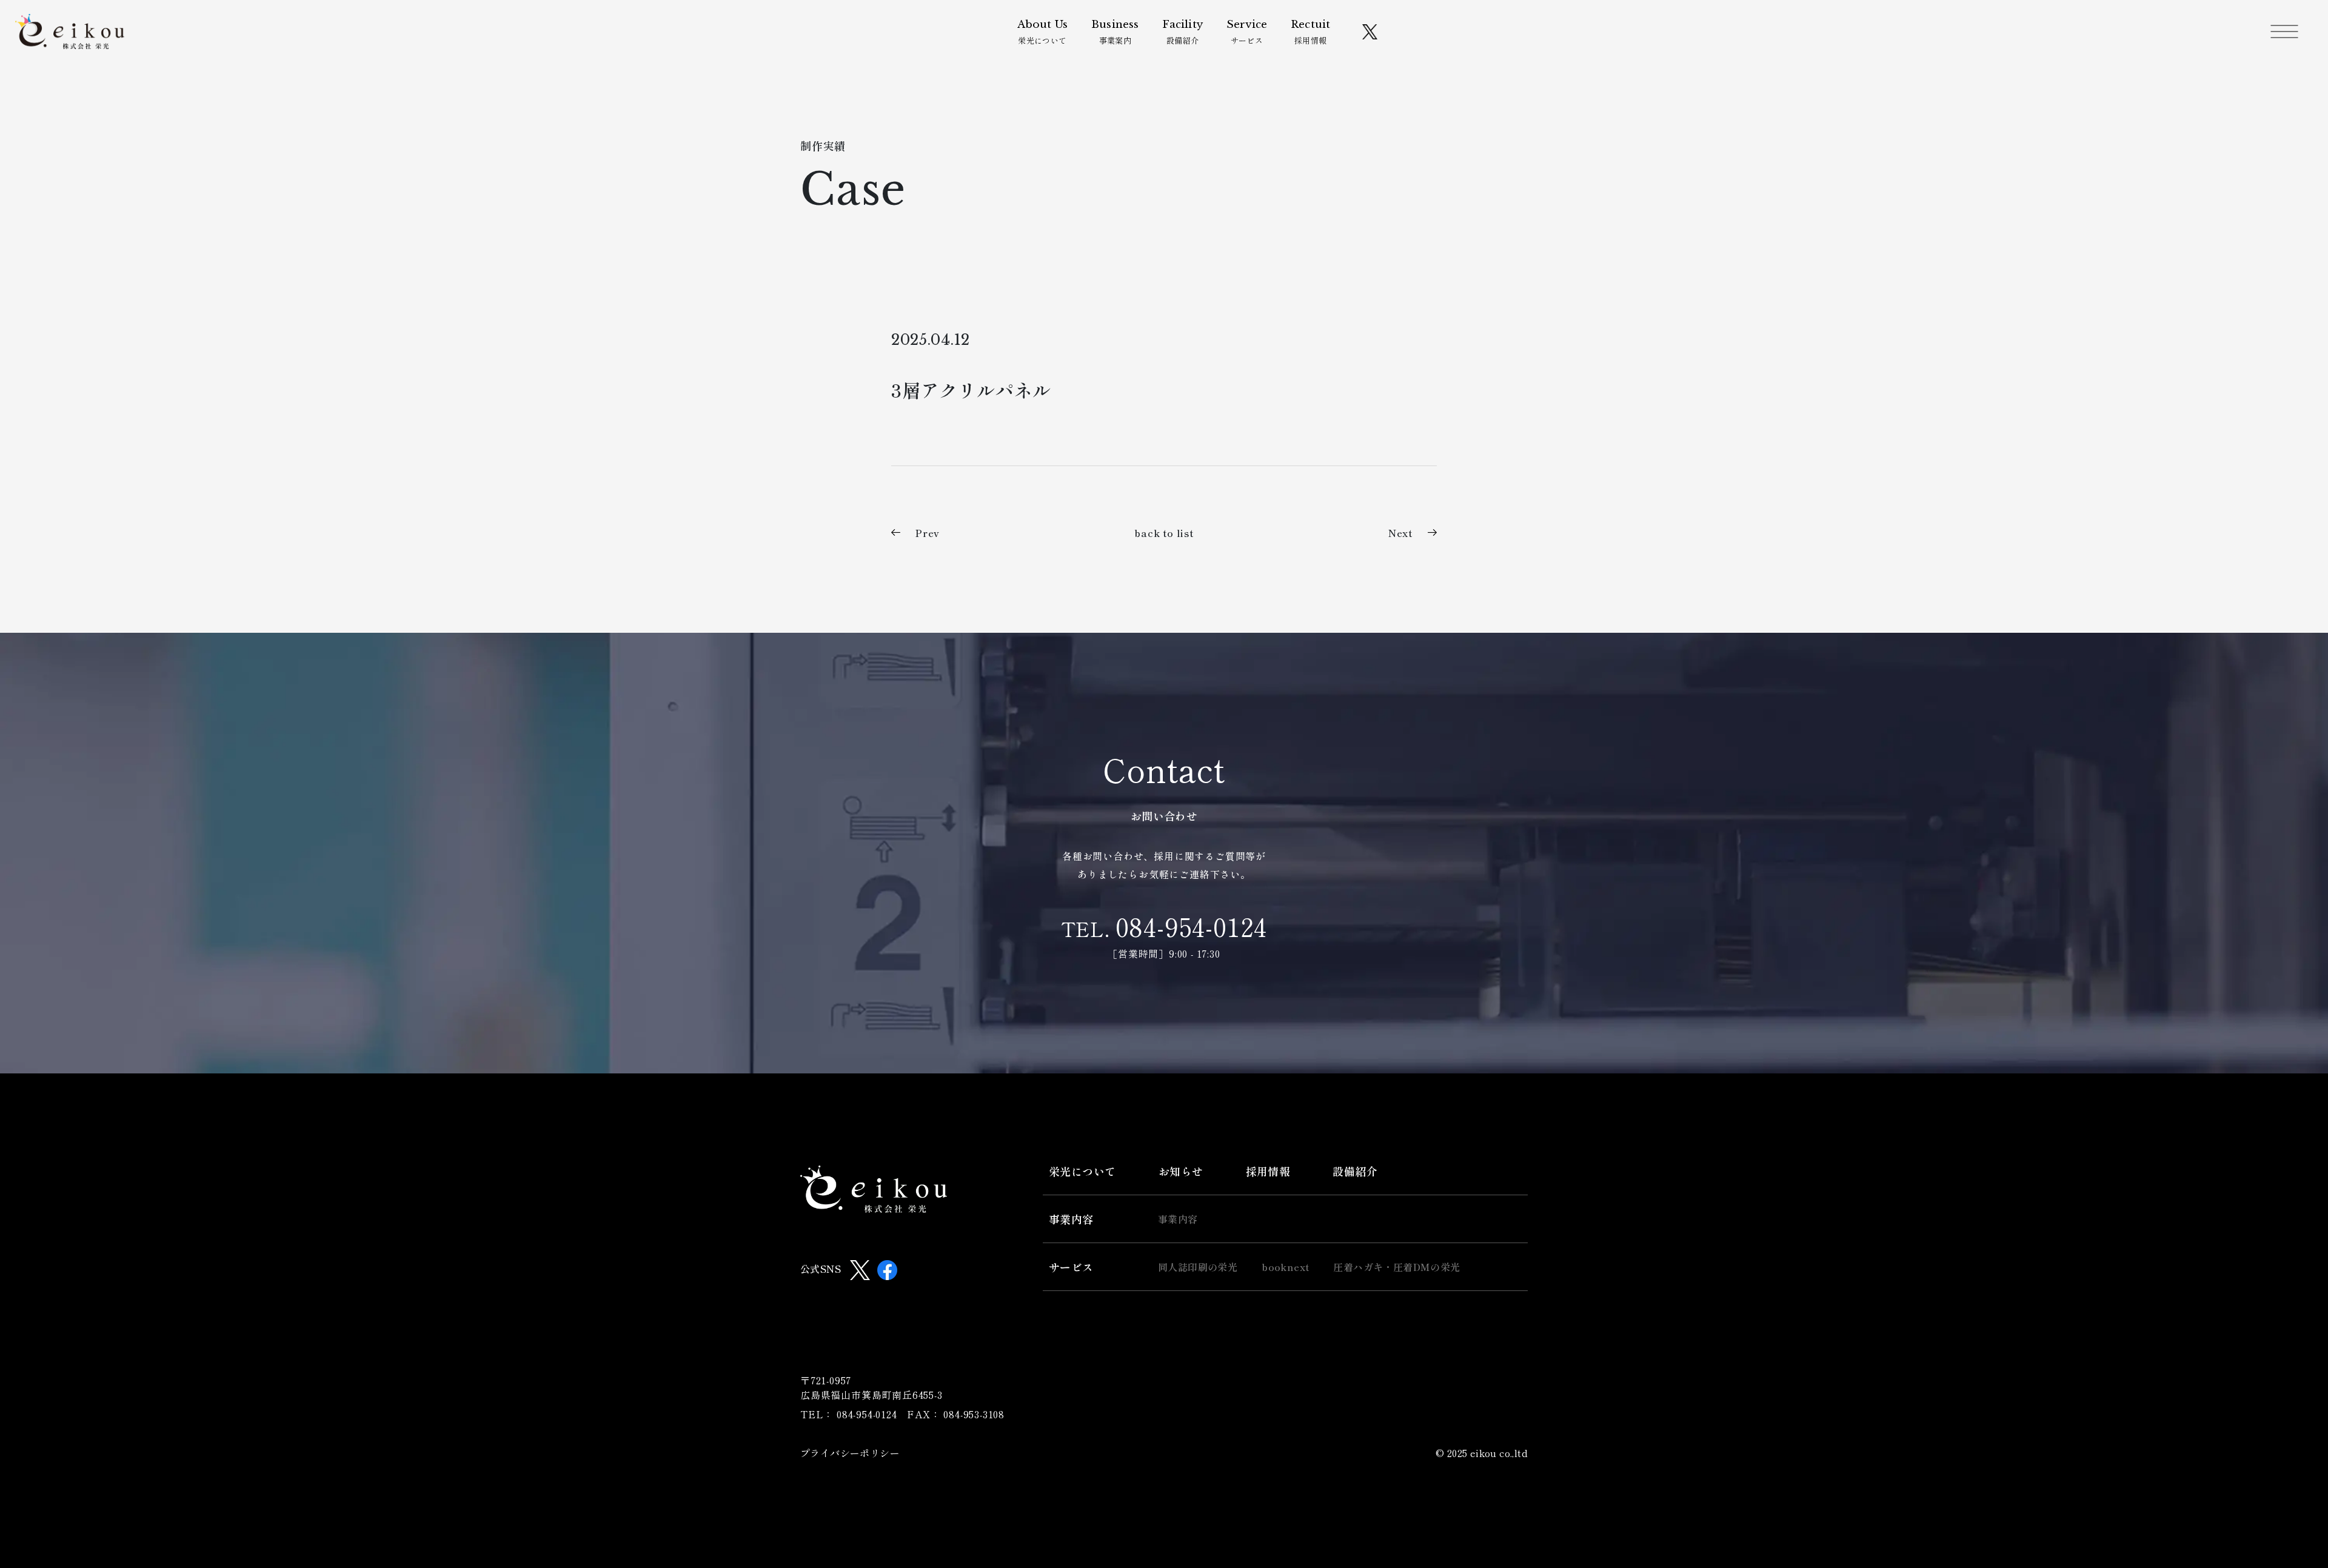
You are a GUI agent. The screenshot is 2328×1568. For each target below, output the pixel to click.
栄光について (1042, 32)
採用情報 (1310, 32)
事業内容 (1071, 1219)
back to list (1164, 533)
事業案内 (1115, 32)
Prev (928, 533)
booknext (1285, 1267)
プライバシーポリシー (850, 1453)
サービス (1247, 32)
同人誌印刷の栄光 (1198, 1267)
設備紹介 (1182, 32)
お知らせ (1181, 1171)
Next (1400, 533)
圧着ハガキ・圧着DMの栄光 (1396, 1267)
